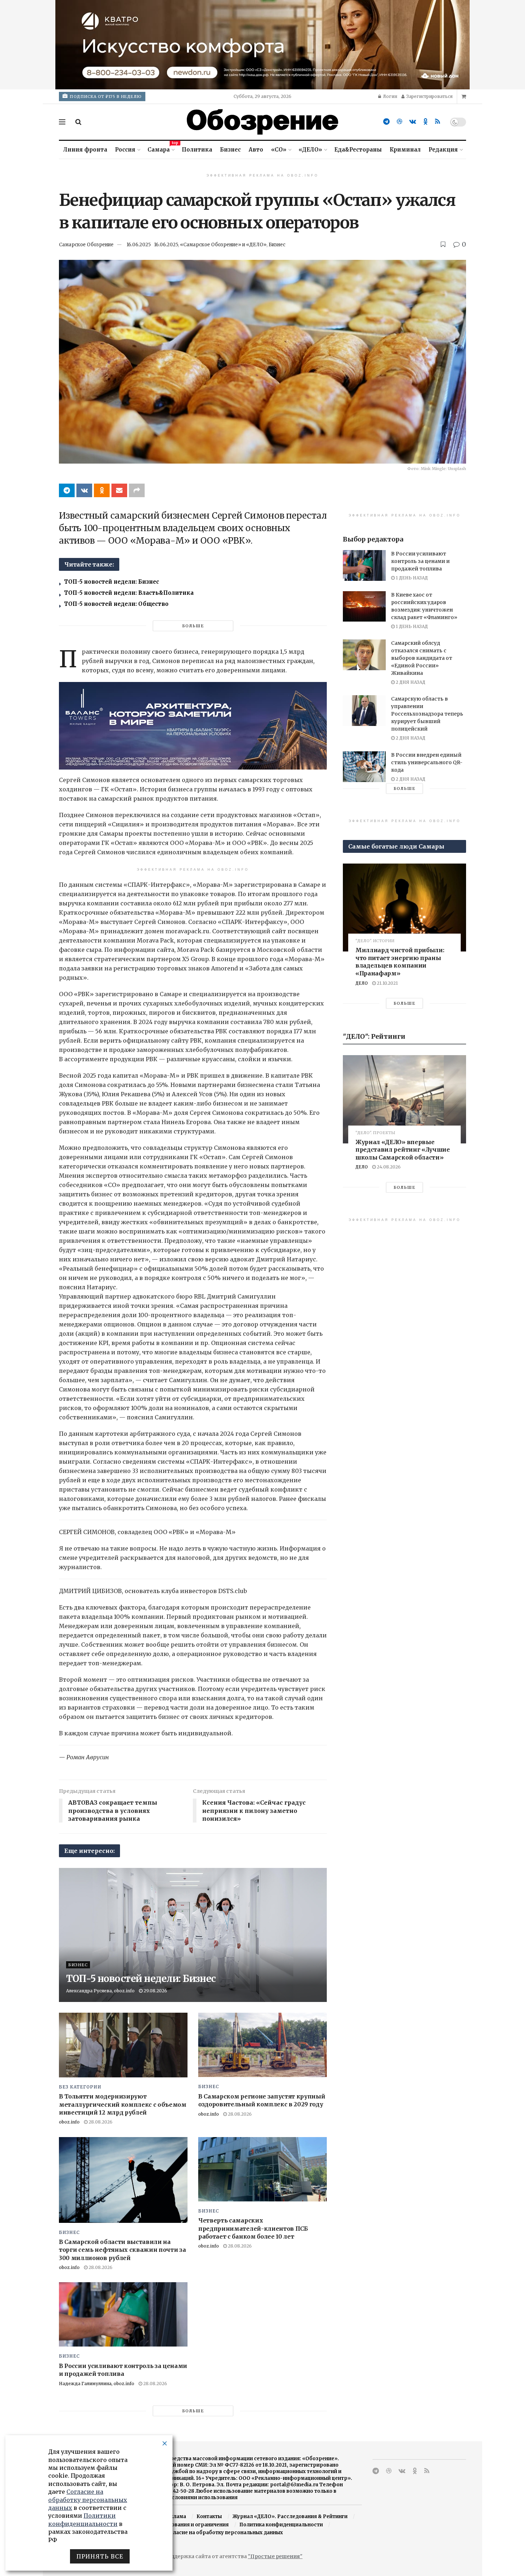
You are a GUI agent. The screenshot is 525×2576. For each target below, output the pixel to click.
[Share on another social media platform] (137, 490)
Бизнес (230, 150)
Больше (193, 626)
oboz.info (69, 2122)
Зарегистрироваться (429, 96)
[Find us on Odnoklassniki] (426, 122)
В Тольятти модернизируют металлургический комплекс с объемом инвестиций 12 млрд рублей (123, 2104)
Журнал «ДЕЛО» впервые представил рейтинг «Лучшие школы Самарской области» (403, 1150)
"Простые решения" (275, 2556)
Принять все (100, 2556)
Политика (197, 150)
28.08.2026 (100, 2122)
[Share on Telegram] (67, 490)
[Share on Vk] (84, 490)
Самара (161, 149)
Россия (125, 150)
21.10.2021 (387, 983)
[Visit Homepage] (262, 122)
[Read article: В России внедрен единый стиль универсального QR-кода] (364, 767)
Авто (256, 150)
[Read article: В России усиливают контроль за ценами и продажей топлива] (123, 2314)
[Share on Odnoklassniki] (102, 490)
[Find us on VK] (413, 122)
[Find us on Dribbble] (399, 122)
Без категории (80, 2087)
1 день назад (411, 578)
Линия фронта (85, 150)
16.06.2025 (139, 245)
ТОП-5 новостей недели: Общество (116, 604)
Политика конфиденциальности (281, 2525)
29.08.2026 (155, 1991)
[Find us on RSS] (437, 122)
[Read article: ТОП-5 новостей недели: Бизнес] (193, 1935)
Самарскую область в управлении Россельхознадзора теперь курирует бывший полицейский (427, 714)
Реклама (175, 2516)
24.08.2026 (388, 1167)
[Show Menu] (62, 122)
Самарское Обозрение (86, 245)
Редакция (443, 150)
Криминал (405, 150)
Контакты (209, 2516)
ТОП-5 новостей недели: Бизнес (111, 582)
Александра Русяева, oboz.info (100, 1991)
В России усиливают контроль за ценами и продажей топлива (420, 561)
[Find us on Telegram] (386, 122)
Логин (389, 96)
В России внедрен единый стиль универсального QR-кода (427, 762)
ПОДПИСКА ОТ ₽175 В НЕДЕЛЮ (105, 97)
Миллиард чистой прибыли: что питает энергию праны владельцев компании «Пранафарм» (400, 962)
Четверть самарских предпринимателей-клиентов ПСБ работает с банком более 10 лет (253, 2228)
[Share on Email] (119, 490)
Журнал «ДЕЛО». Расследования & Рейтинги (290, 2516)
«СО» (279, 150)
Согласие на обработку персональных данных (223, 2533)
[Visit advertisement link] (262, 45)
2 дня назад (410, 682)
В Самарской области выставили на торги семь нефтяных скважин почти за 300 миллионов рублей (122, 2250)
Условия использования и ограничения (179, 2525)
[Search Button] (78, 122)
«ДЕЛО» (310, 150)
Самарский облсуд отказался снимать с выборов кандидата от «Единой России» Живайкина (422, 658)
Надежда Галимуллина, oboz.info (97, 2384)
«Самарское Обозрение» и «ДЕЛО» (223, 245)
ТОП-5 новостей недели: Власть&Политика (129, 593)
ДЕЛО (362, 983)
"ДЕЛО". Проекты (375, 1133)
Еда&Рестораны (358, 150)
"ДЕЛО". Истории (375, 941)
